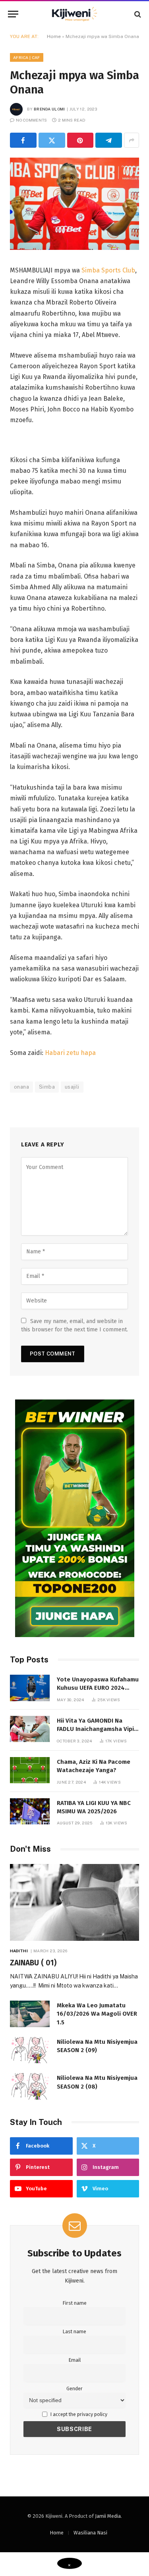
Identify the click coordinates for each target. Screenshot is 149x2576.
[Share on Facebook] (23, 140)
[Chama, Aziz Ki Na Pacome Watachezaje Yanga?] (30, 1770)
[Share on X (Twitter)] (52, 140)
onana (21, 1087)
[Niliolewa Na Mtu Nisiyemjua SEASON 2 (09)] (30, 2050)
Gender (74, 2388)
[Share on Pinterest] (80, 140)
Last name (74, 2331)
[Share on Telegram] (109, 140)
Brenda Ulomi (49, 109)
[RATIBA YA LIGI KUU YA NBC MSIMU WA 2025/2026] (30, 1812)
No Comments (31, 120)
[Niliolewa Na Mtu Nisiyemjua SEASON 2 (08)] (30, 2086)
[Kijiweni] (74, 14)
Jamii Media (108, 2516)
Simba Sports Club (108, 270)
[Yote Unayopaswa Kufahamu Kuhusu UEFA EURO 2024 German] (30, 1688)
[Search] (137, 14)
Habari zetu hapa (70, 1053)
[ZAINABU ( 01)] (74, 1902)
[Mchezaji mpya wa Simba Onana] (74, 248)
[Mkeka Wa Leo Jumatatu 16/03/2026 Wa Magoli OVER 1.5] (30, 2014)
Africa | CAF (27, 57)
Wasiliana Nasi (90, 2533)
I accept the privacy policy (78, 2414)
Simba (47, 1087)
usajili (72, 1087)
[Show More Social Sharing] (132, 140)
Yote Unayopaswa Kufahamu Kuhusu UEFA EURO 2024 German (98, 1688)
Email (75, 2360)
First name (75, 2303)
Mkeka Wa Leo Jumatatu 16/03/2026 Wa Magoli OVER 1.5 (97, 2014)
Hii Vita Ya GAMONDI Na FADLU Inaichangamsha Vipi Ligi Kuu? (95, 1729)
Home (54, 36)
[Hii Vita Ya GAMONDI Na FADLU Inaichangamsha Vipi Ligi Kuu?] (30, 1729)
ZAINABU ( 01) (33, 1963)
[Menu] (13, 14)
